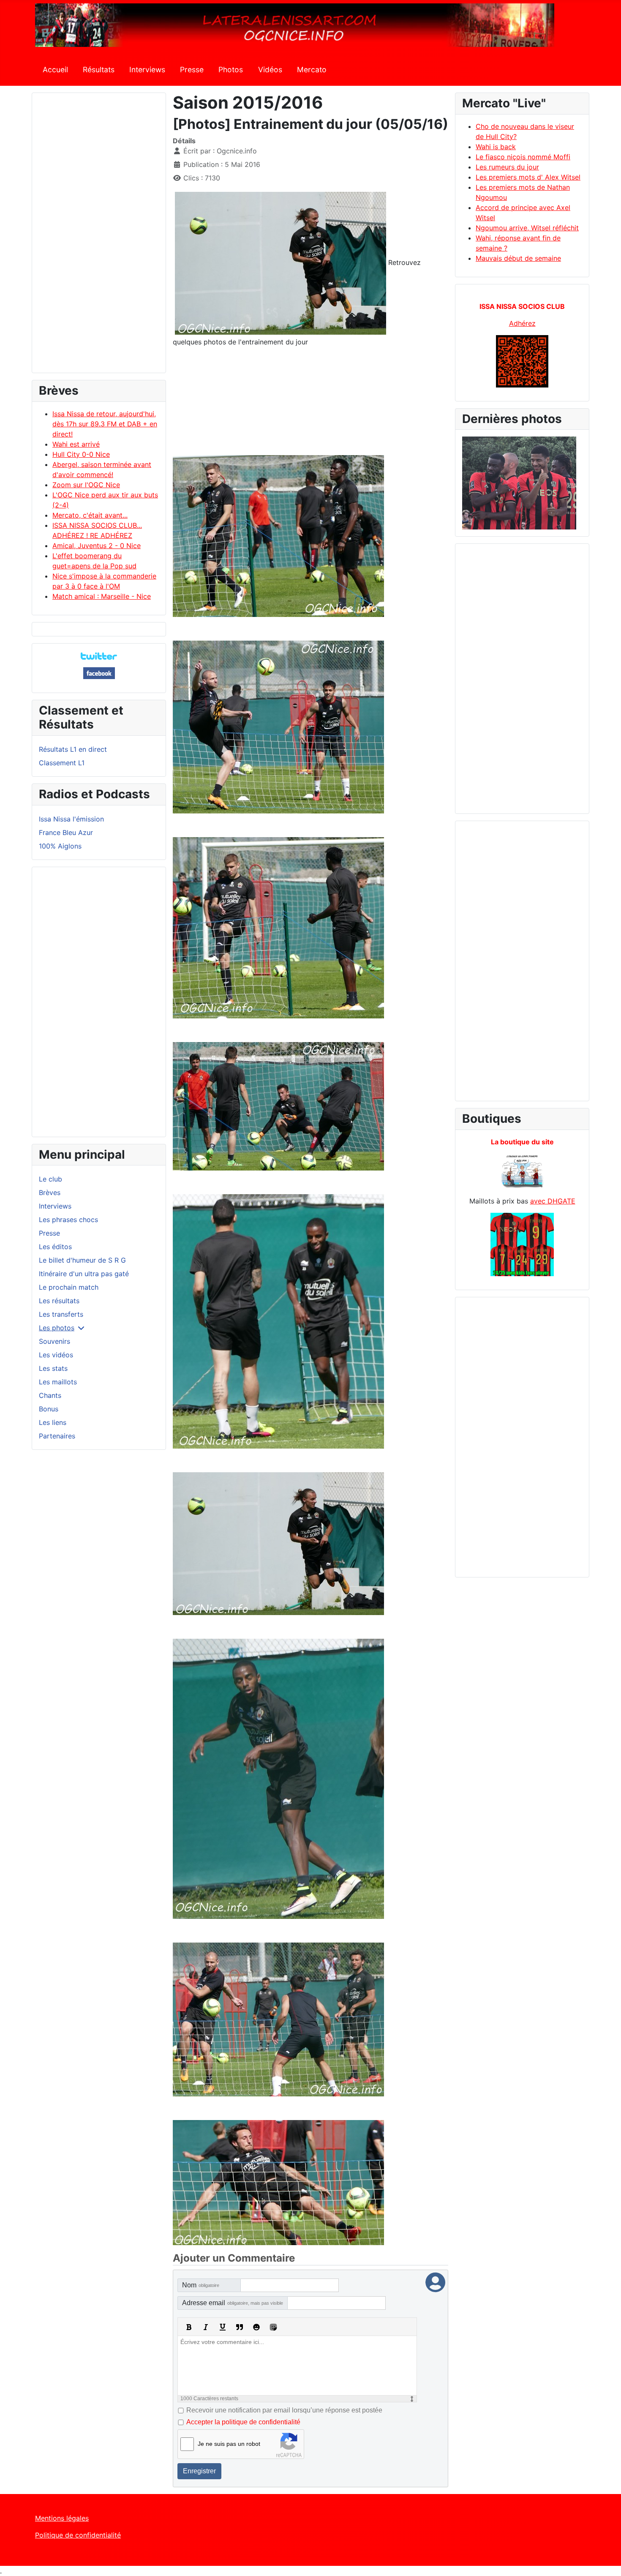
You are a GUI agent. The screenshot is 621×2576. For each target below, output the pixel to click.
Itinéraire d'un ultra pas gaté (84, 1274)
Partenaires (57, 1436)
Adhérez (522, 323)
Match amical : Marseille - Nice (102, 596)
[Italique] (206, 2327)
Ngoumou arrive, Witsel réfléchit (527, 228)
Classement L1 (62, 763)
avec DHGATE (553, 1201)
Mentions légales (62, 2518)
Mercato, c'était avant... (90, 515)
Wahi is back (496, 147)
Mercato (312, 70)
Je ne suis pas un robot (229, 2444)
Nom (201, 2285)
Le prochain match (69, 1287)
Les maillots (58, 1382)
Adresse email (233, 2303)
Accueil (55, 70)
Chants (50, 1395)
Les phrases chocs (68, 1220)
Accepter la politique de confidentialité (243, 2422)
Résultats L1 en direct (73, 749)
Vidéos (270, 70)
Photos (231, 70)
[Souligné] (223, 2327)
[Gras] (189, 2327)
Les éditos (55, 1247)
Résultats (99, 70)
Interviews (147, 70)
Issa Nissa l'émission (71, 819)
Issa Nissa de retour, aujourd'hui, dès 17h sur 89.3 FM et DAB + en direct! (105, 424)
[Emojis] (256, 2327)
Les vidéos (56, 1355)
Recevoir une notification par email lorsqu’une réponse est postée (284, 2410)
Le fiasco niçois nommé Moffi (523, 157)
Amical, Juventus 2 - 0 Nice (97, 546)
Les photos (57, 1328)
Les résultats (59, 1301)
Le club (50, 1179)
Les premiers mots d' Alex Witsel (528, 177)
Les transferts (61, 1314)
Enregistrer (199, 2471)
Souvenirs (54, 1341)
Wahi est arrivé (76, 444)
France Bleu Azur (66, 832)
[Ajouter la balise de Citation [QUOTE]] (240, 2327)
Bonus (49, 1409)
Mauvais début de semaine (518, 258)
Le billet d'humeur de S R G (82, 1260)
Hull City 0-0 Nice (81, 454)
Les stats (53, 1368)
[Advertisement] (99, 237)
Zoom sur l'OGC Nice (86, 485)
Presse (192, 70)
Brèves (50, 1192)
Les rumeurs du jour (507, 167)
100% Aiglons (60, 846)
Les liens (53, 1422)
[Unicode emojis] (273, 2327)
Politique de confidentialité (78, 2535)
